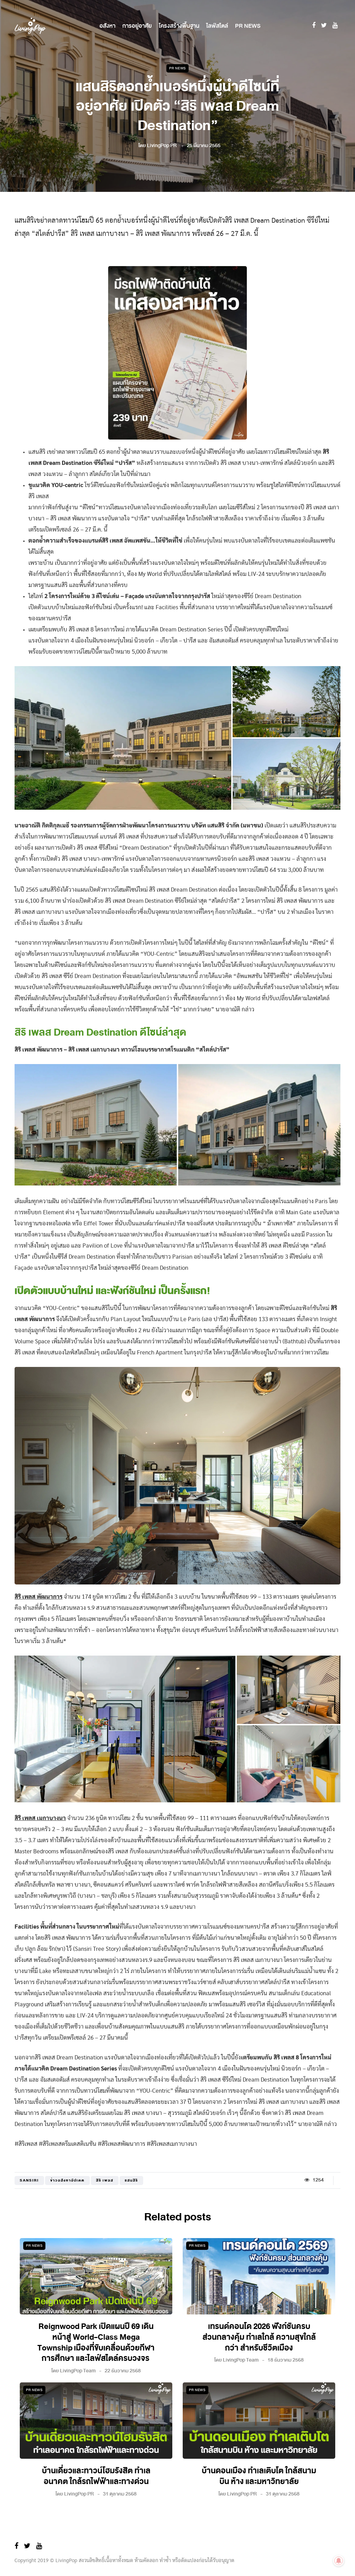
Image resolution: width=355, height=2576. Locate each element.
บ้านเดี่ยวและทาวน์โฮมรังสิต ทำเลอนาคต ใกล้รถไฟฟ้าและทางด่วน (96, 2476)
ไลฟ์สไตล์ (217, 26)
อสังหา (107, 26)
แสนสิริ (131, 2180)
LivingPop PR (162, 146)
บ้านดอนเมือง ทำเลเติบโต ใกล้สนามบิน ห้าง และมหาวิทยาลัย (259, 2476)
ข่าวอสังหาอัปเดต (67, 2180)
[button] (123, 738)
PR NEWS (248, 26)
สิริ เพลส (105, 2180)
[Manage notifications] (339, 2561)
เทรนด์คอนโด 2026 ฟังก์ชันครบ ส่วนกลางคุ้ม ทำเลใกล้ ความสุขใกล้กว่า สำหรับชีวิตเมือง (259, 2337)
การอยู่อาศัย (137, 26)
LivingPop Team (78, 2371)
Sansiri (29, 2180)
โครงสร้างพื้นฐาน (179, 26)
